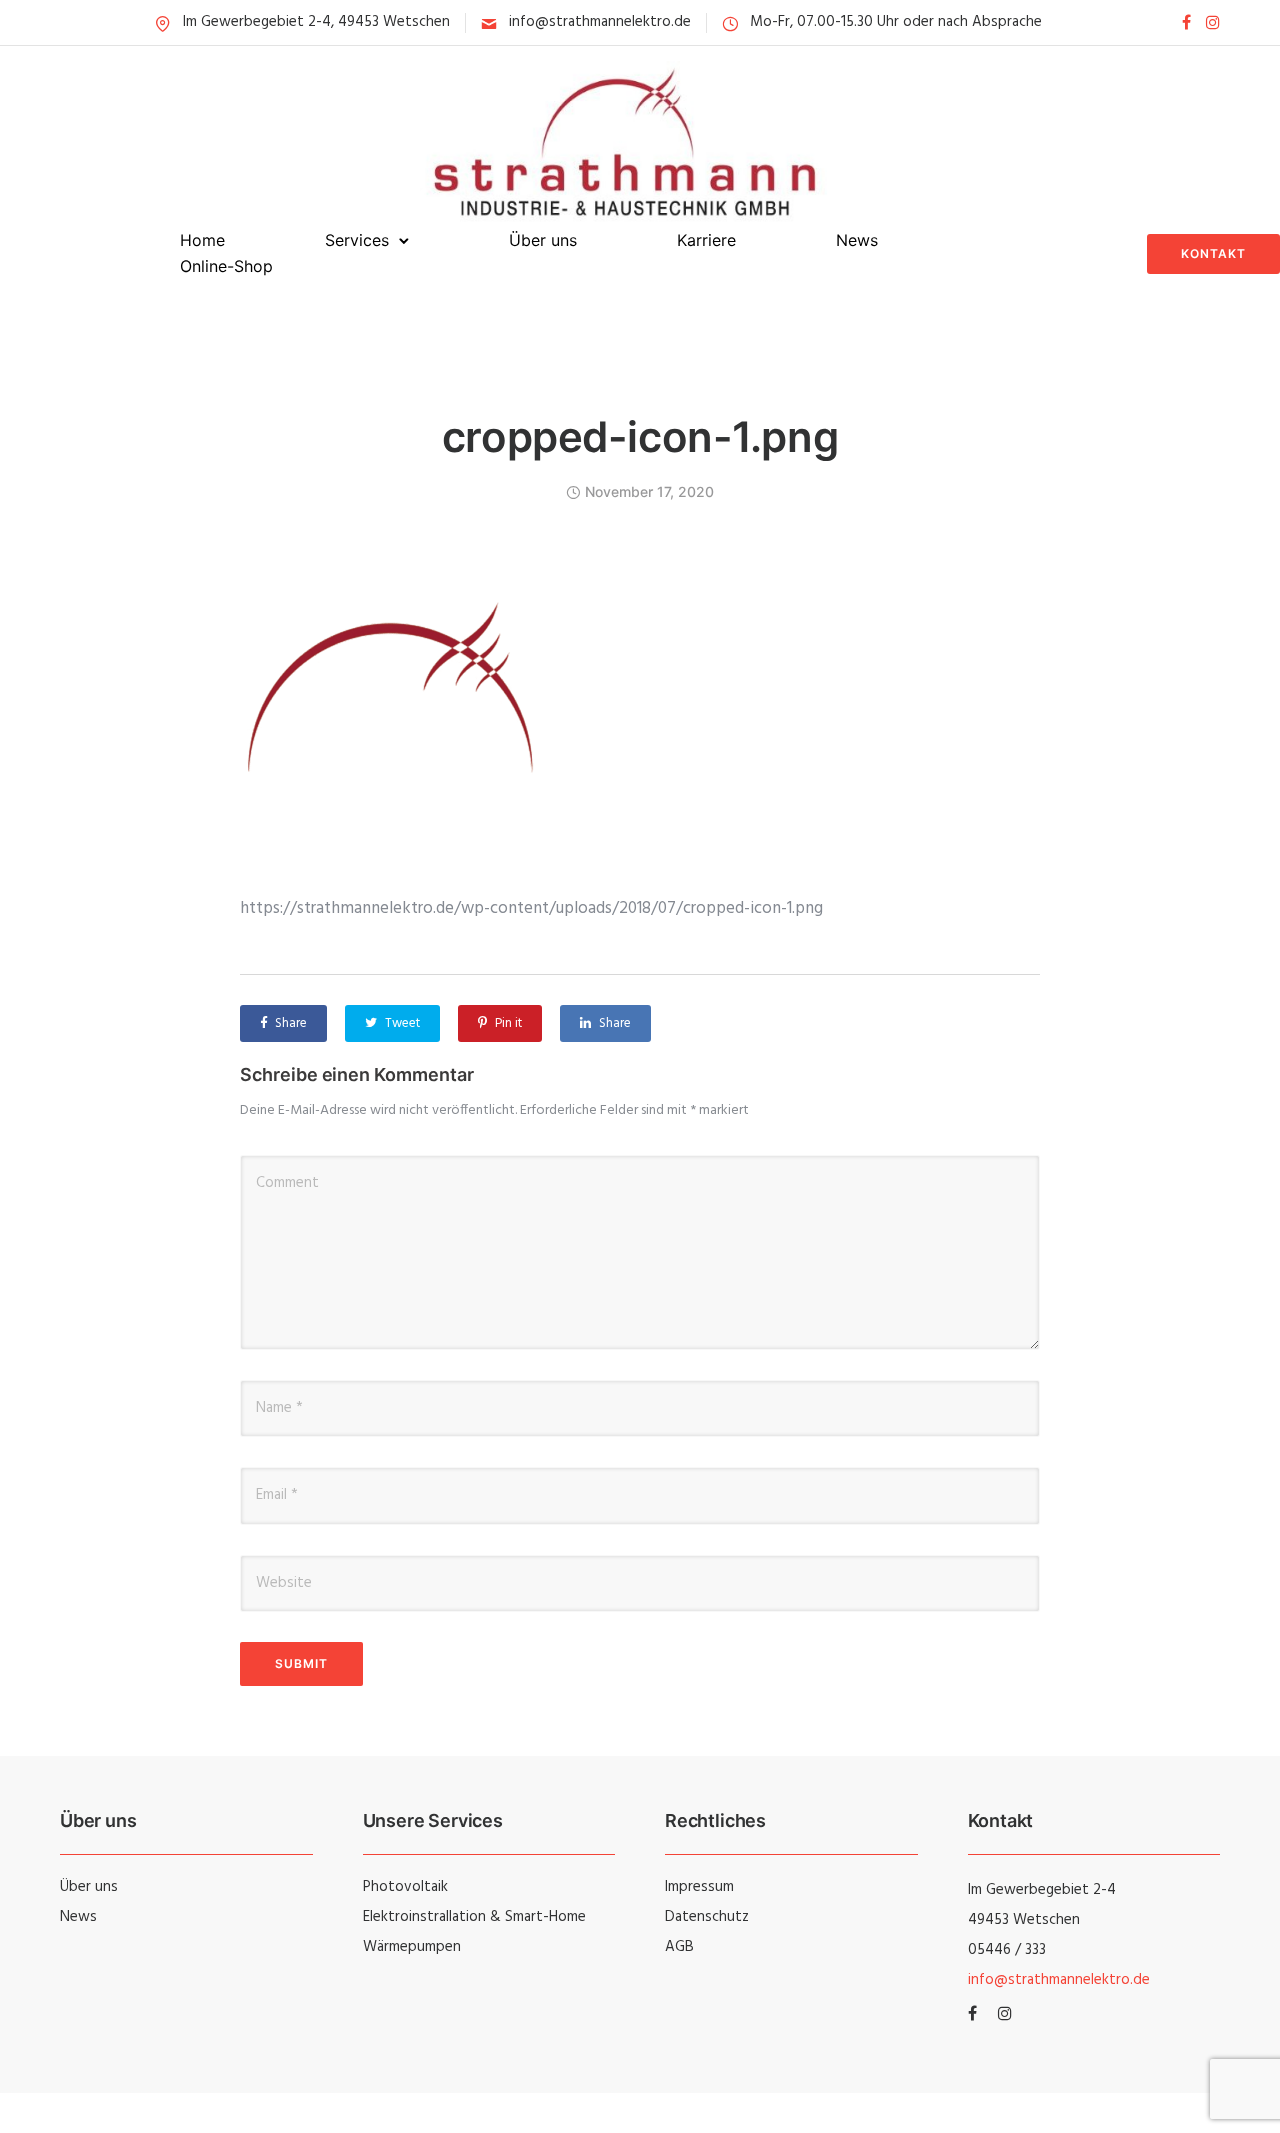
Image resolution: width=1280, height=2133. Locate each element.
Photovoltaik (405, 1887)
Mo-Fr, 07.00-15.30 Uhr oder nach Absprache (896, 22)
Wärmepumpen (412, 1947)
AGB (679, 1947)
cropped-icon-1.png (640, 436)
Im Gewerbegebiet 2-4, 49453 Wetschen (316, 22)
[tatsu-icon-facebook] (1186, 22)
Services (357, 240)
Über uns (543, 240)
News (857, 240)
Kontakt (1213, 253)
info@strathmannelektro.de (600, 22)
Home (202, 240)
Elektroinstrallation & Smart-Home (474, 1917)
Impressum (699, 1887)
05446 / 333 (1007, 1950)
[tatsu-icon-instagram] (1213, 22)
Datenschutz (707, 1917)
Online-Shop (226, 266)
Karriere (706, 240)
